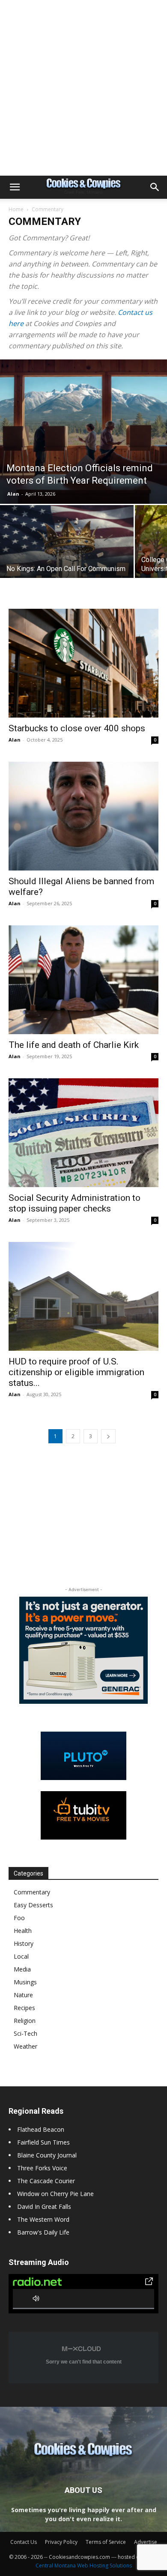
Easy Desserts (33, 1905)
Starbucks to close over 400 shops (77, 728)
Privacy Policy (61, 2542)
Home (16, 209)
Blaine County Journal (47, 2155)
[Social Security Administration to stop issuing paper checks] (83, 1133)
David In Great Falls (44, 2207)
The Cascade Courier (46, 2181)
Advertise (146, 2542)
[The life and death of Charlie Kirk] (83, 980)
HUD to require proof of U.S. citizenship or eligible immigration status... (76, 1372)
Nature (23, 1995)
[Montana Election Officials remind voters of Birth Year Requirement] (83, 432)
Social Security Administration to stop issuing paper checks (75, 1203)
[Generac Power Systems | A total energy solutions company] (83, 1650)
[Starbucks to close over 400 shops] (83, 663)
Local (21, 1956)
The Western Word (43, 2219)
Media (22, 1969)
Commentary (32, 1892)
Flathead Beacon (41, 2129)
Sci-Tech (25, 2033)
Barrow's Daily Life (43, 2232)
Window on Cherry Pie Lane (55, 2194)
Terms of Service (106, 2542)
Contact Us (24, 2542)
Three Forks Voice (42, 2168)
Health (23, 1931)
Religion (25, 2021)
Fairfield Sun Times (43, 2142)
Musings (25, 1982)
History (24, 1943)
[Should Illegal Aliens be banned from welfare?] (83, 816)
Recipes (24, 2008)
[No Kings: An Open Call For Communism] (67, 555)
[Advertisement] (83, 88)
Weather (25, 2046)
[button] (15, 187)
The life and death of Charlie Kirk (74, 1045)
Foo (19, 1918)
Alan (13, 494)
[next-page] (108, 1436)
